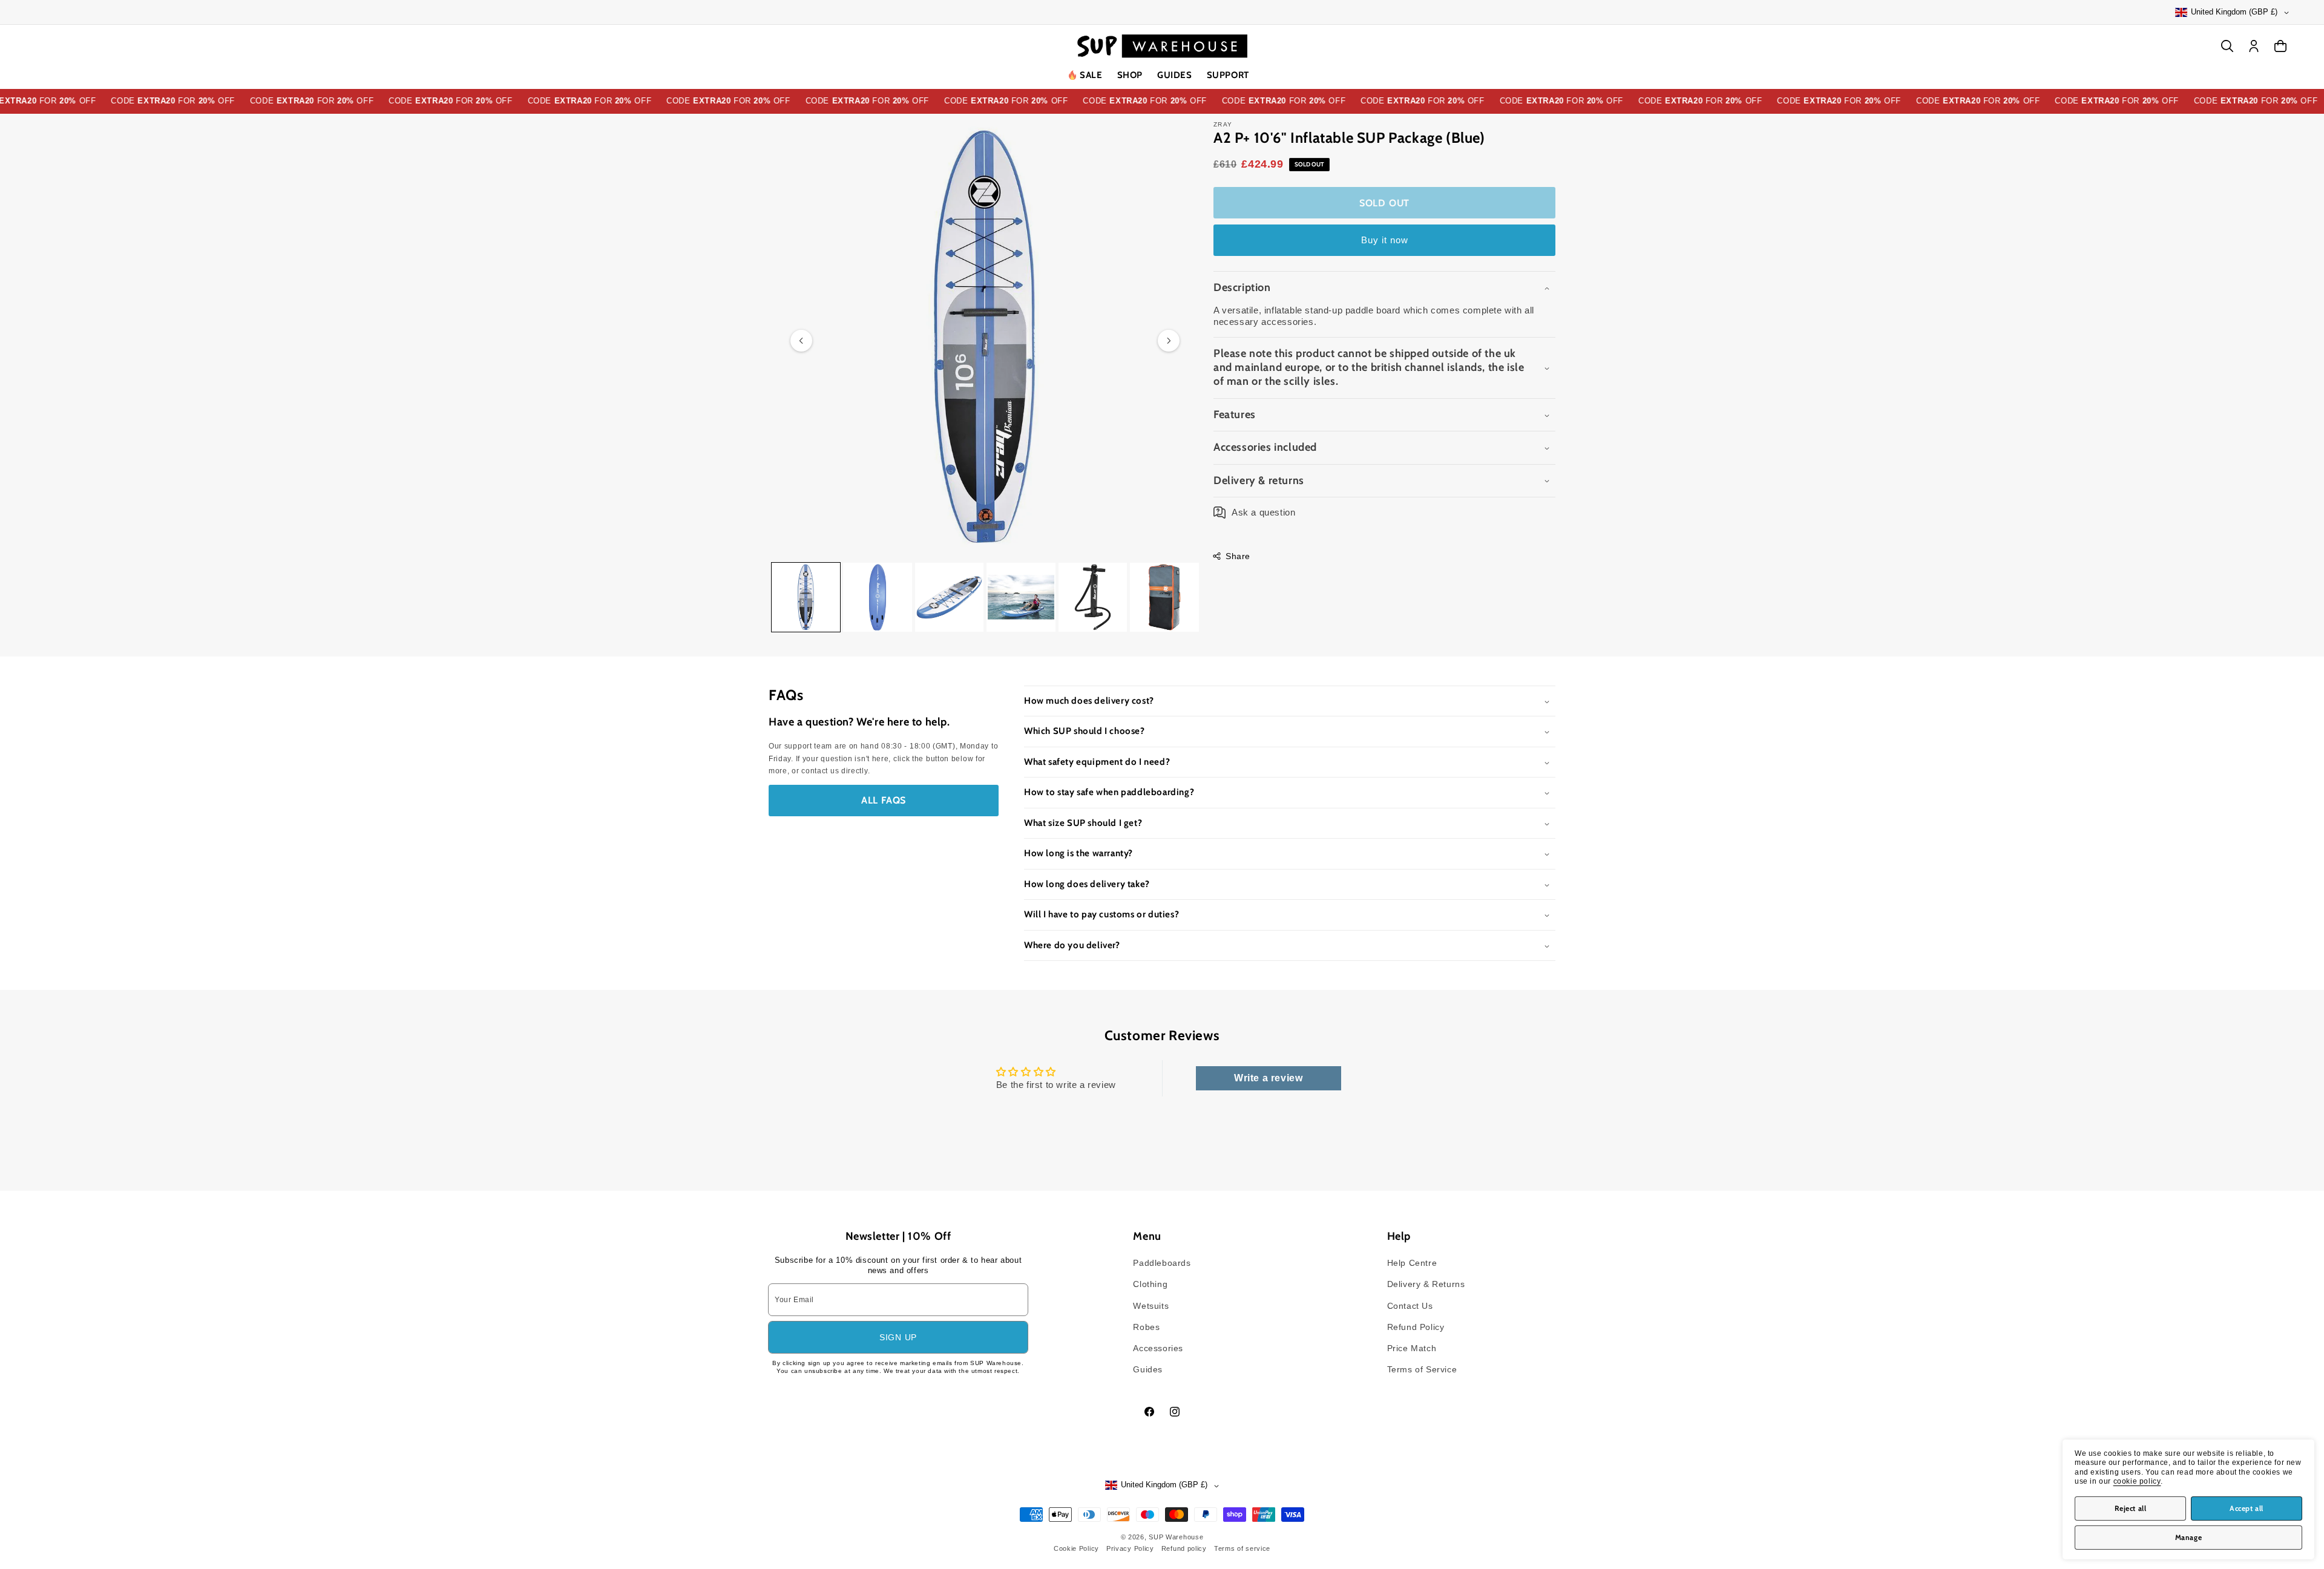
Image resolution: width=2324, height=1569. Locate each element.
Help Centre (1412, 1263)
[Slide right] (1169, 341)
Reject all (2131, 1508)
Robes (1146, 1327)
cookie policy (2137, 1481)
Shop (1130, 75)
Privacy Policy (1130, 1548)
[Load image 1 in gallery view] (806, 597)
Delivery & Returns (1426, 1284)
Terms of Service (1422, 1369)
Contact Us (1410, 1306)
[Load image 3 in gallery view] (949, 597)
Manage (2189, 1537)
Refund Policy (1416, 1327)
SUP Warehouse (1176, 1537)
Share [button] (1238, 556)
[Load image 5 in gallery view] (1093, 597)
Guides (1175, 75)
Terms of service (1242, 1548)
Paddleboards (1162, 1263)
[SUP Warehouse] (1162, 46)
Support (1228, 75)
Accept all (2247, 1508)
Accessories (1158, 1348)
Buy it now (1385, 240)
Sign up (898, 1337)
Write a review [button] (1268, 1078)
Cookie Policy (1076, 1548)
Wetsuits (1151, 1306)
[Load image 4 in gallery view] (1021, 597)
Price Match (1412, 1348)
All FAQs (884, 800)
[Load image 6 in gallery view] (1164, 597)
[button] (1130, 76)
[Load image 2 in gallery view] (877, 597)
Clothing (1150, 1284)
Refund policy (1184, 1548)
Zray (1223, 124)
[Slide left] (801, 341)
